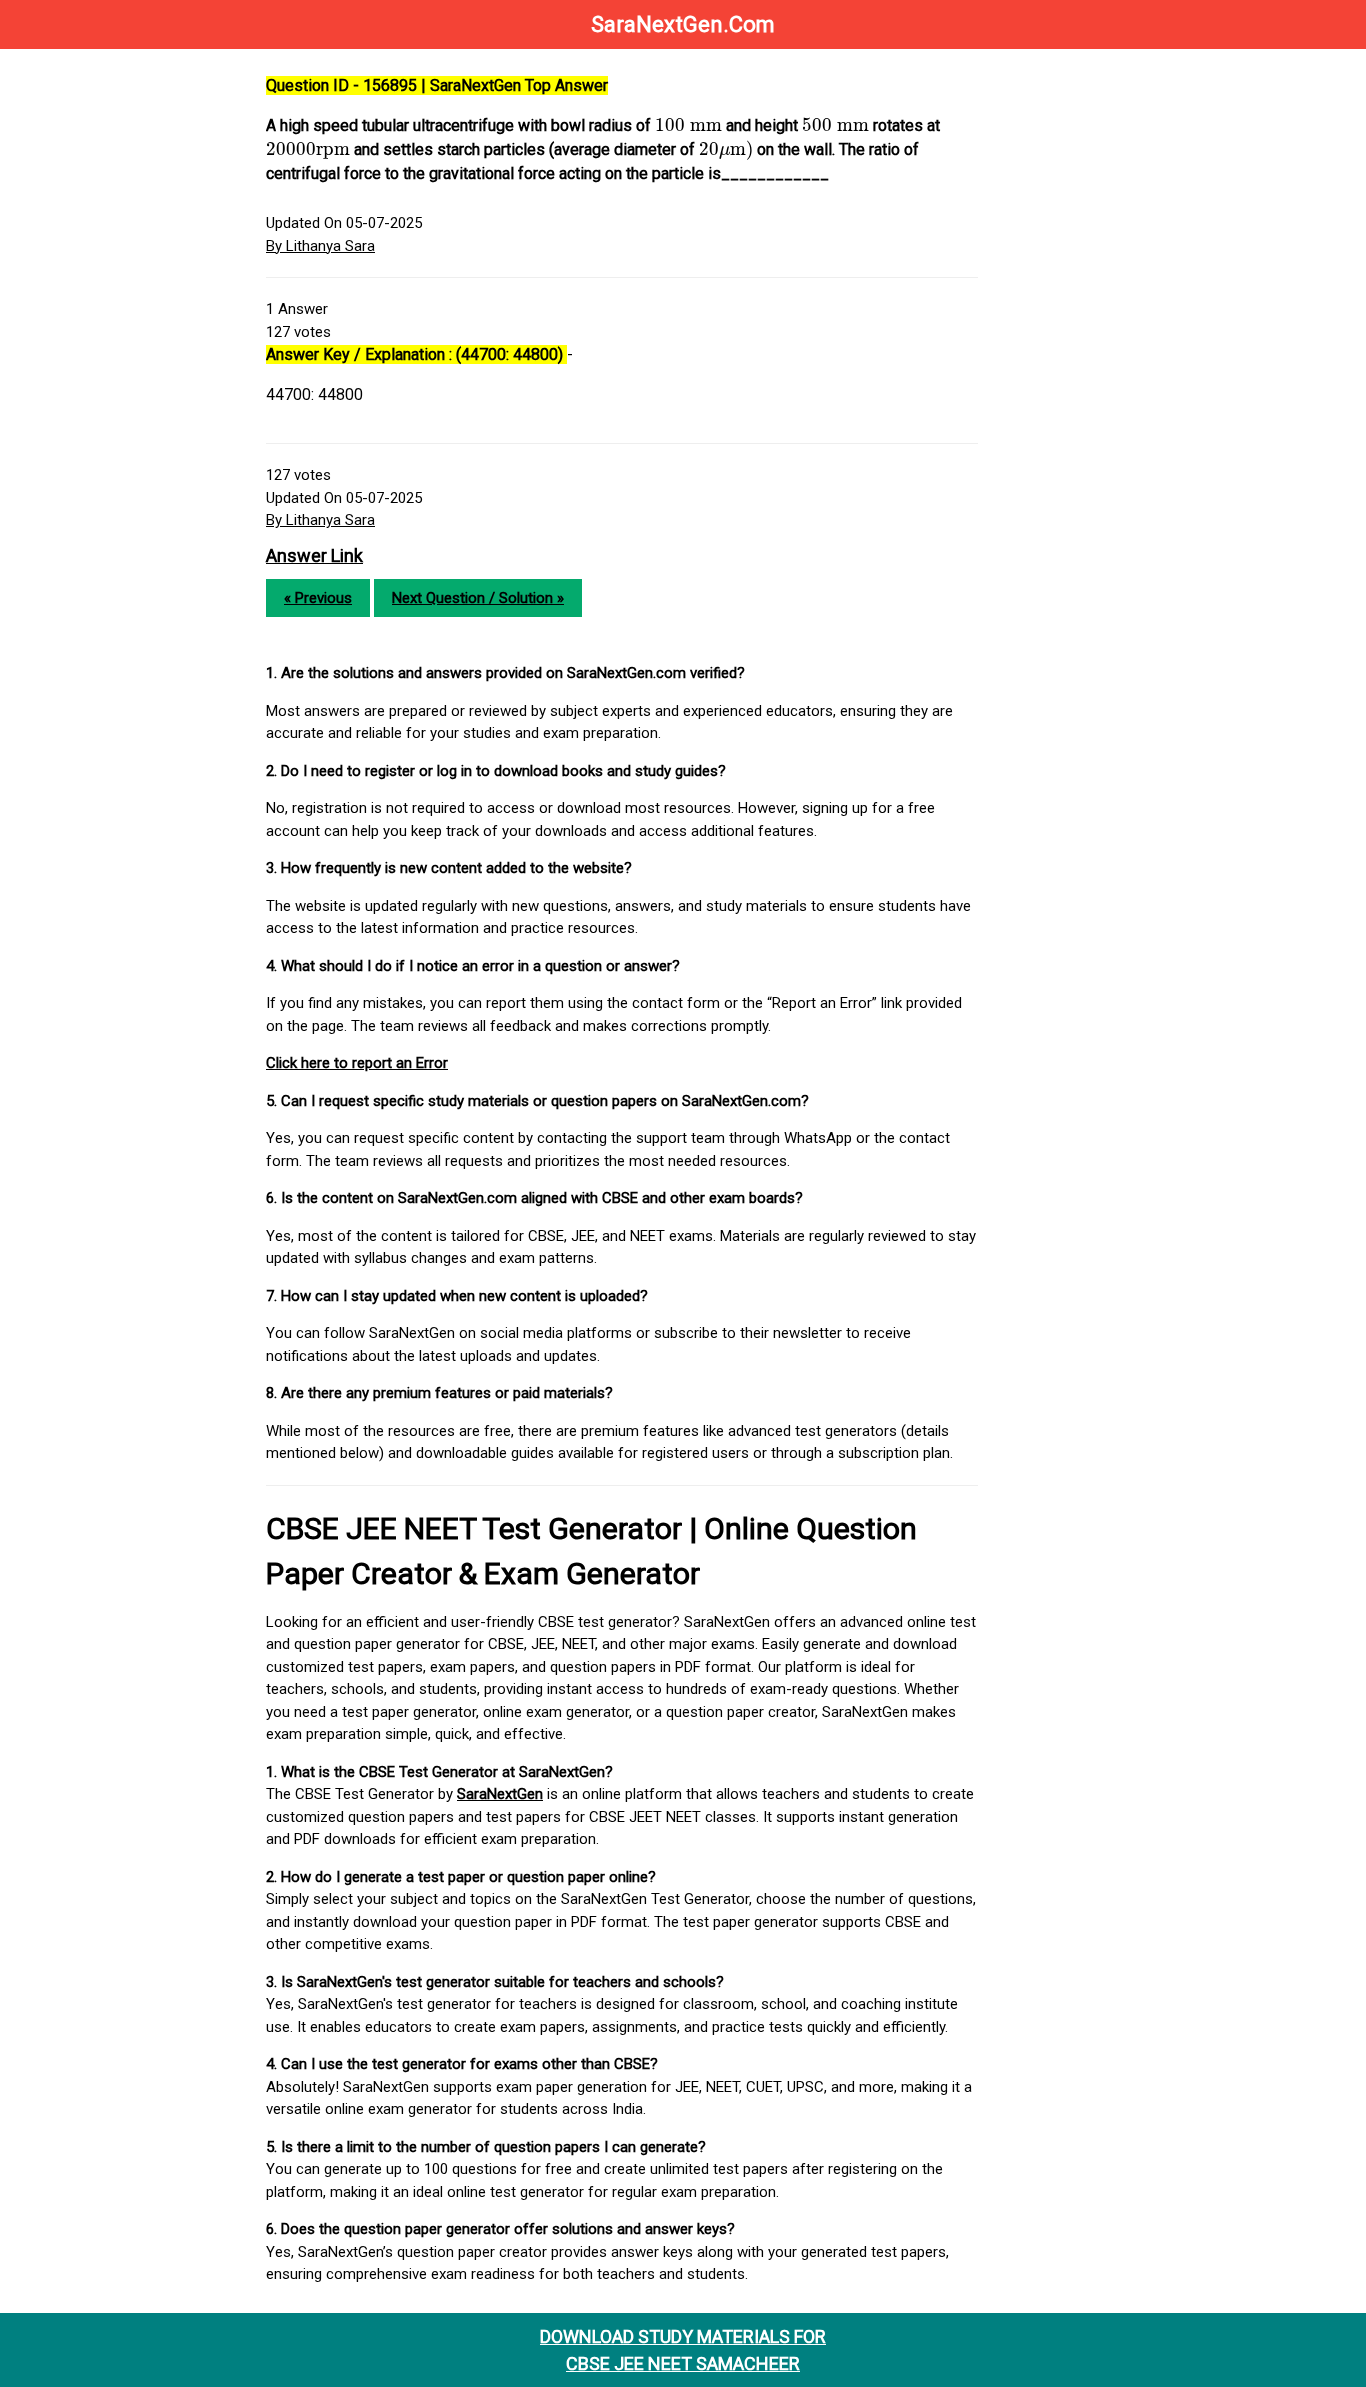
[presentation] (688, 125)
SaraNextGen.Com (683, 24)
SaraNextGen (500, 1794)
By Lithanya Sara (320, 246)
